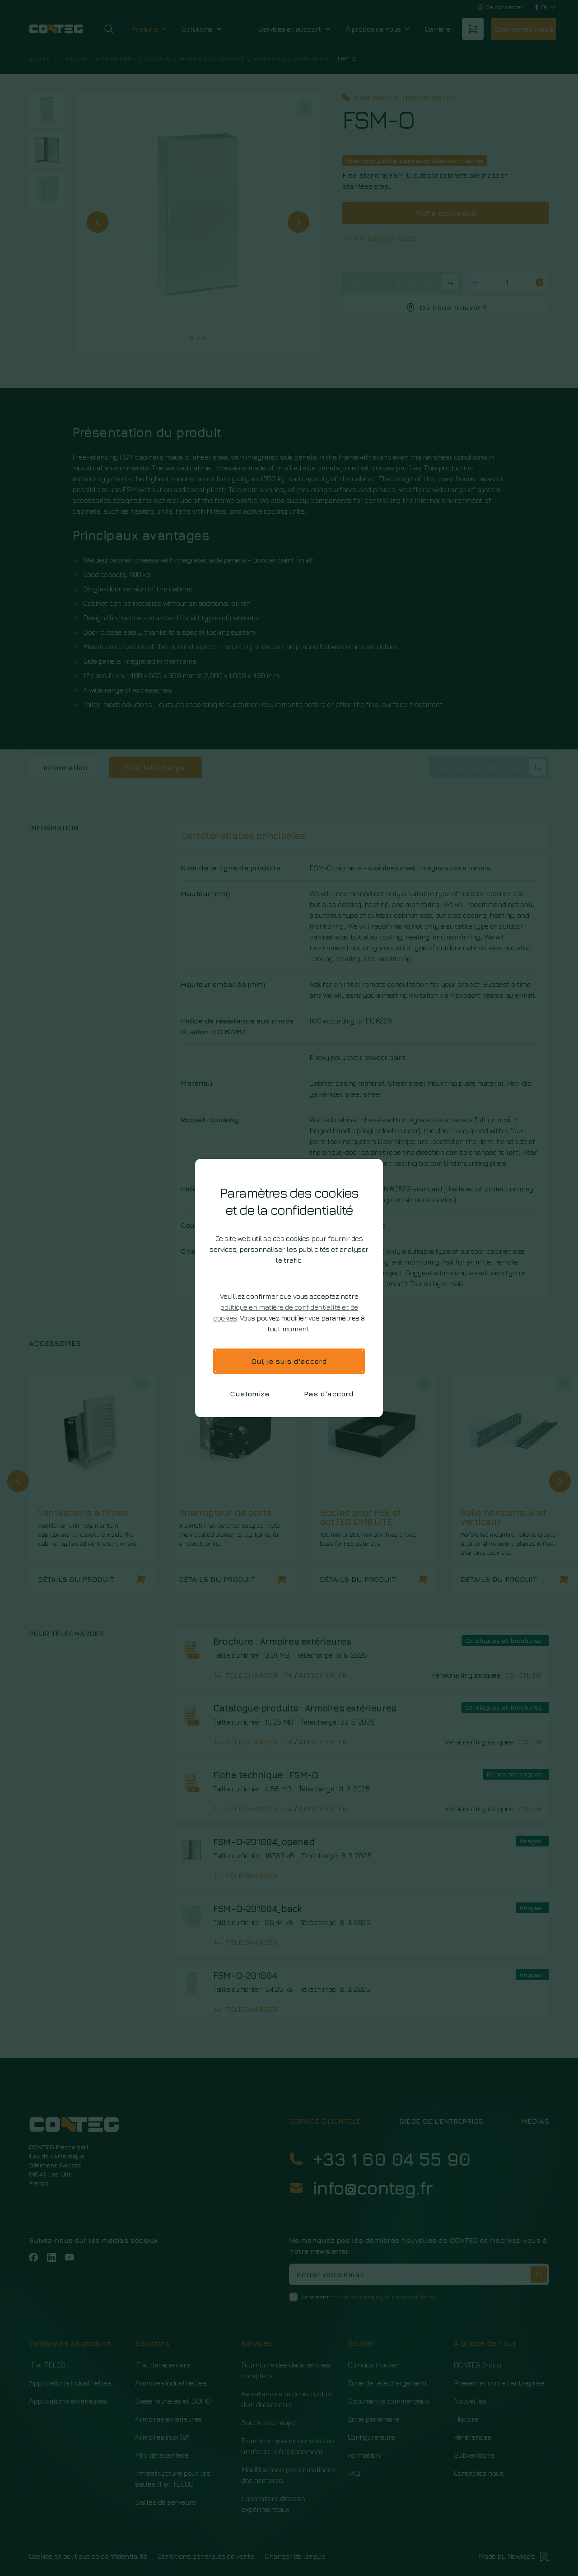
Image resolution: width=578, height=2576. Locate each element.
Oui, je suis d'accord (289, 1361)
